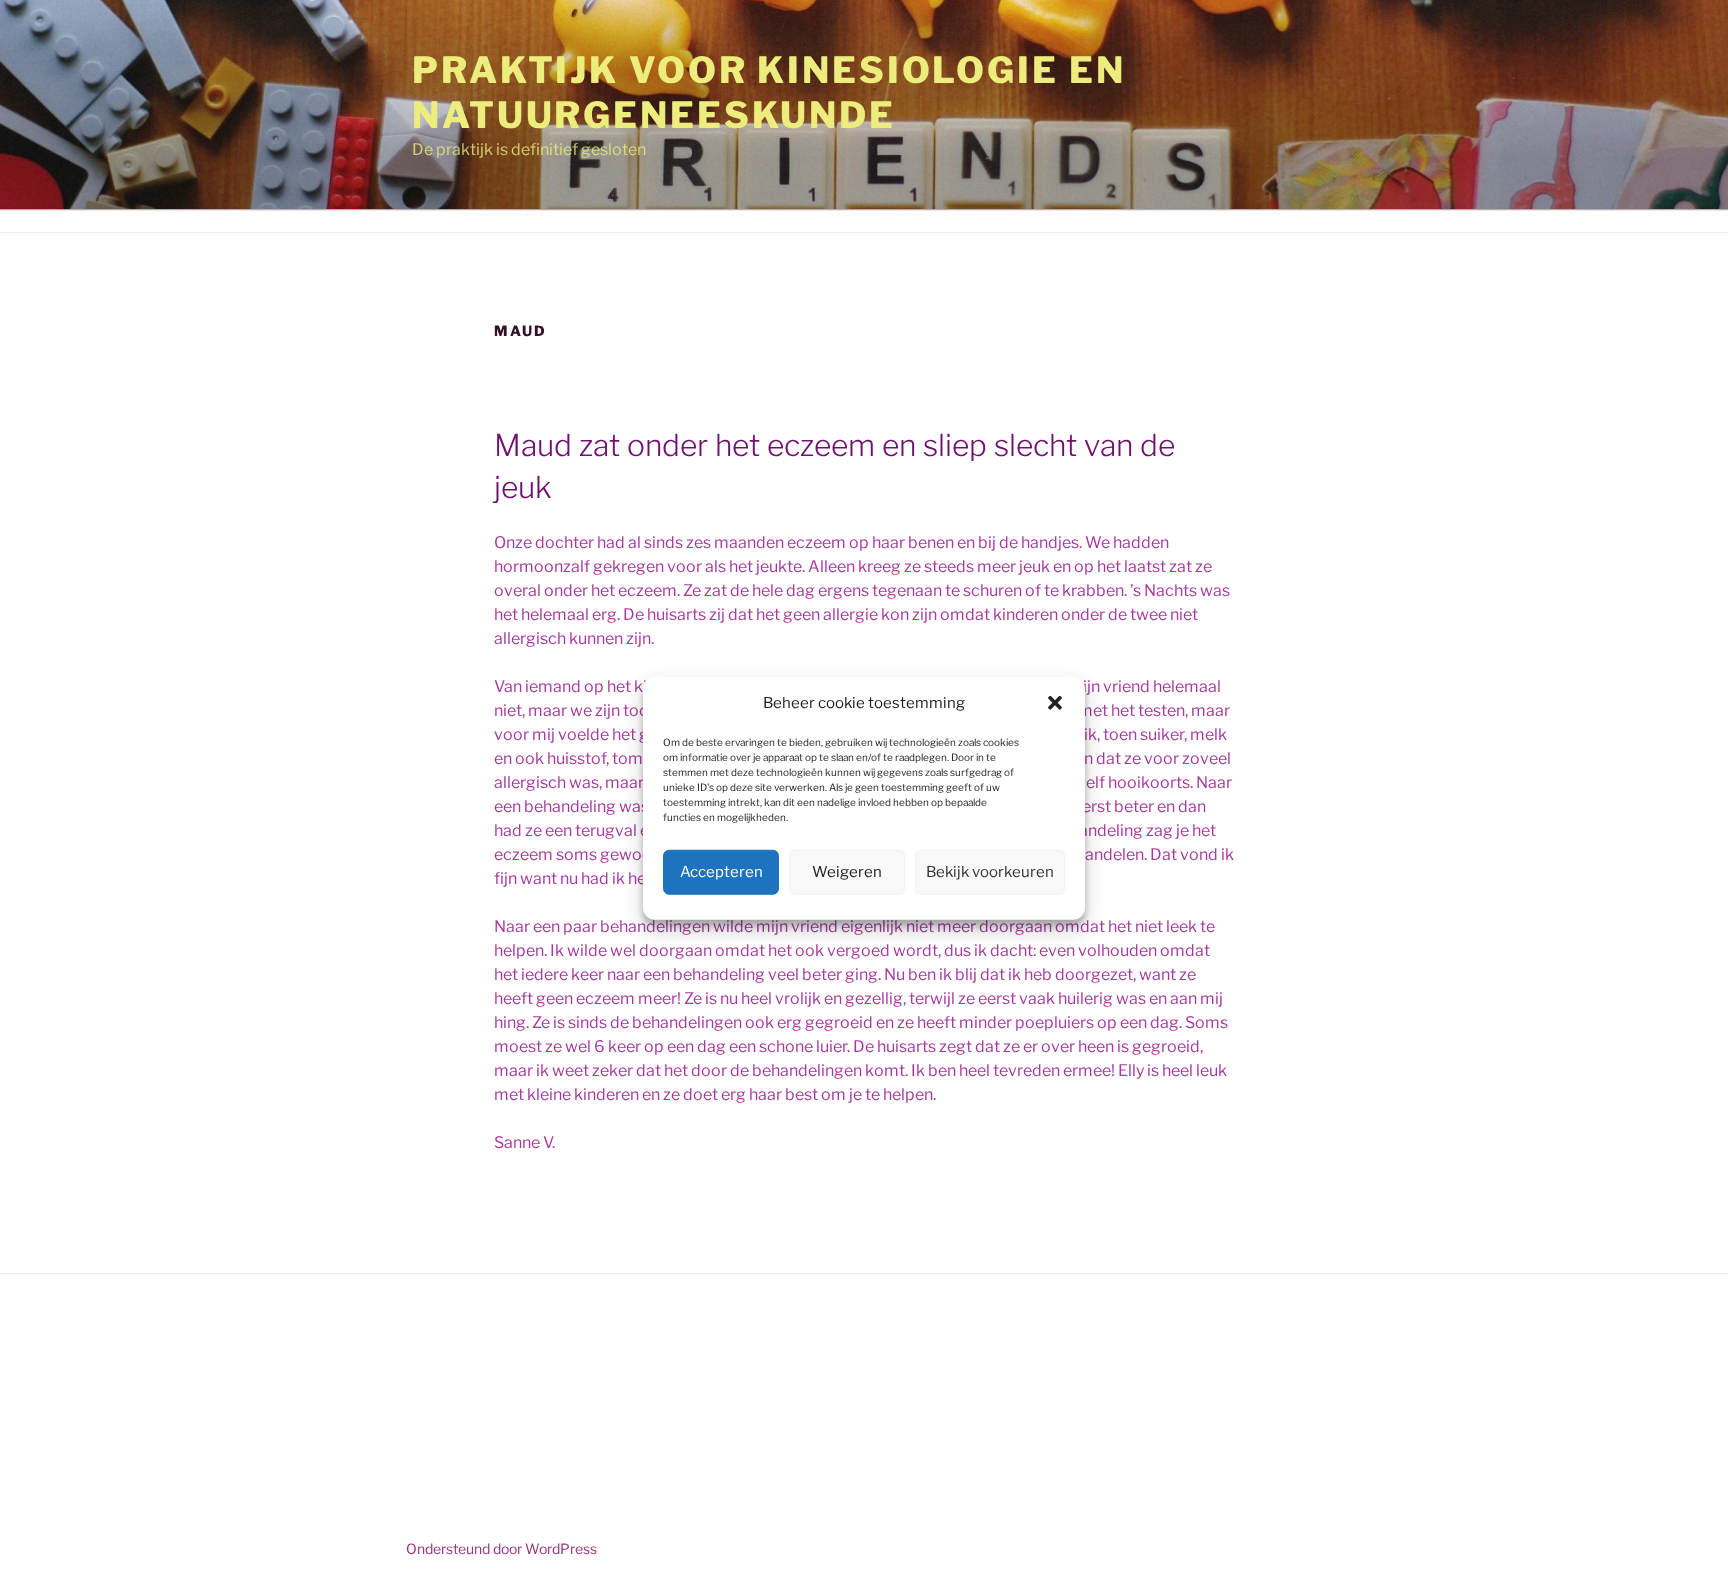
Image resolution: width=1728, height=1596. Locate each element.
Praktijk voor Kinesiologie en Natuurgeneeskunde (769, 92)
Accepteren (721, 872)
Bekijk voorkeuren (990, 872)
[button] (1055, 703)
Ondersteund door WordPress (501, 1548)
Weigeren (847, 872)
